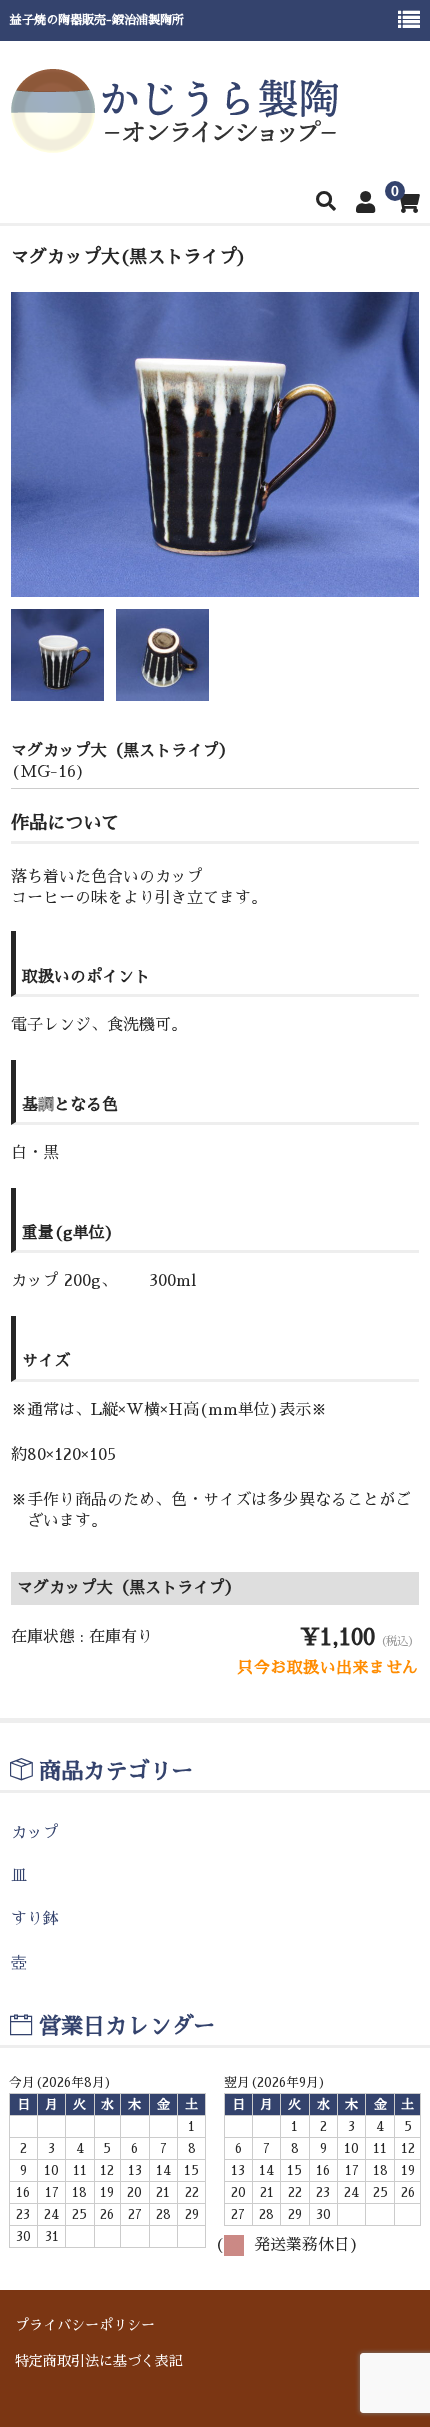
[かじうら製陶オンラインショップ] (175, 143)
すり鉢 (35, 1919)
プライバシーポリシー (85, 2325)
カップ (35, 1833)
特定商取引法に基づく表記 (99, 2361)
